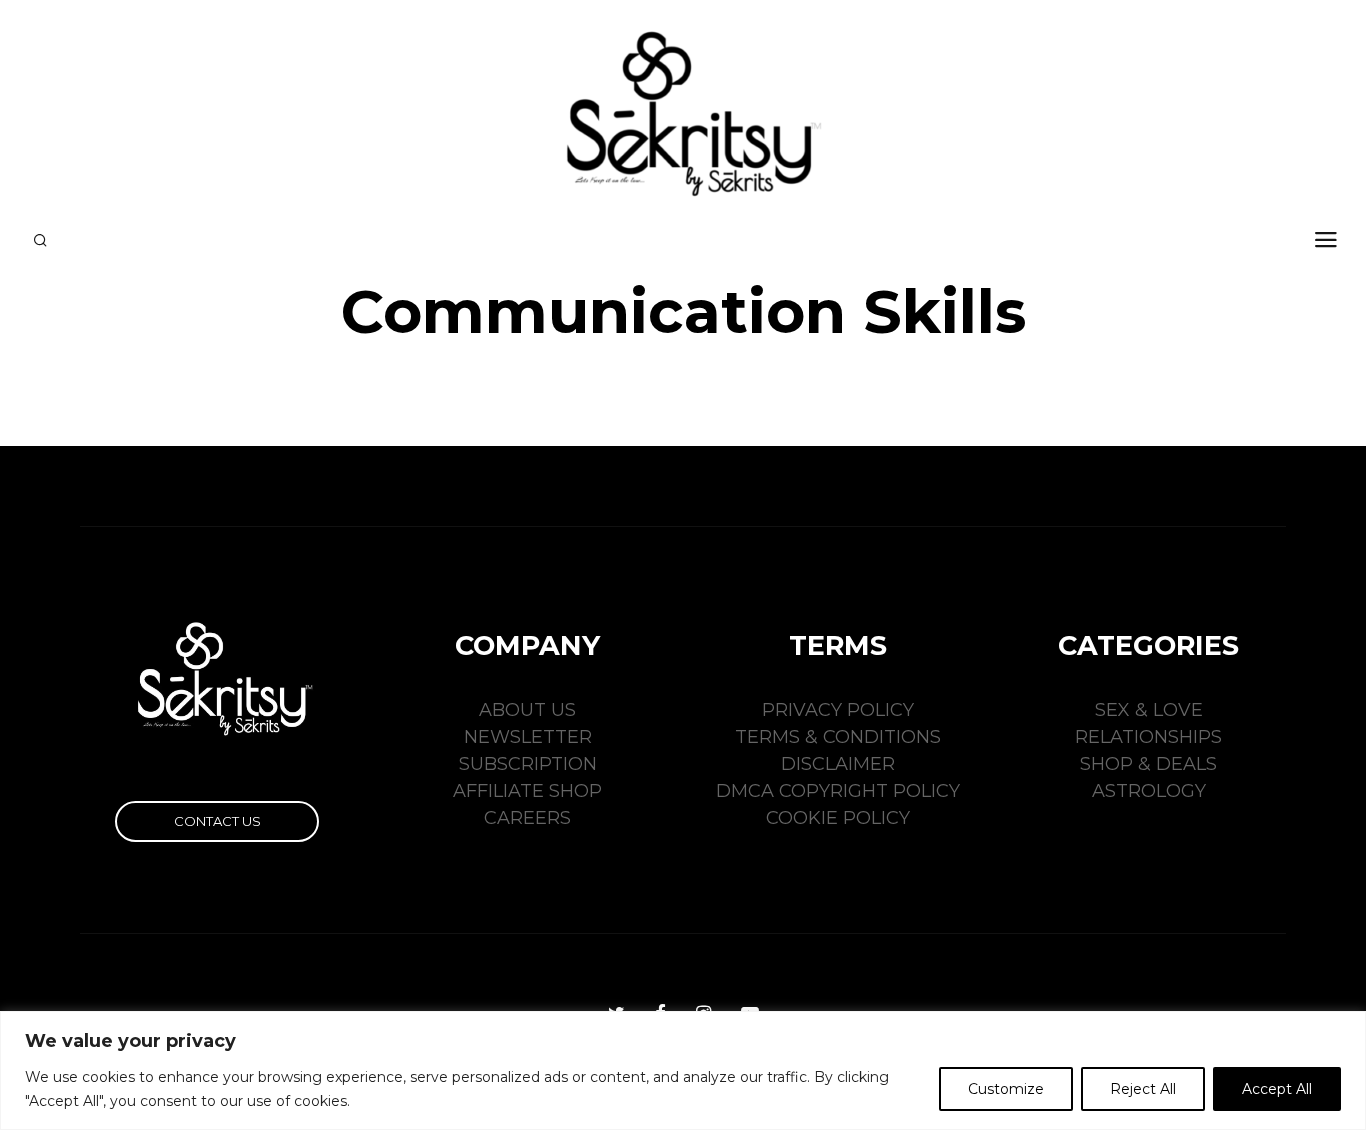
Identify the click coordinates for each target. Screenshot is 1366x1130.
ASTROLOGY (1149, 791)
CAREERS (527, 818)
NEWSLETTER (528, 737)
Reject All (1143, 1089)
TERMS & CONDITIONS (838, 737)
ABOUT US (527, 710)
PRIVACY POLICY (838, 710)
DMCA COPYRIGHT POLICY (838, 791)
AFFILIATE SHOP (527, 791)
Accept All (1277, 1089)
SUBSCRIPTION (528, 764)
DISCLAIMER (838, 764)
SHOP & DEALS (1148, 764)
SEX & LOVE (1149, 710)
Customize (1006, 1089)
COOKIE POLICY (838, 818)
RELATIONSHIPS (1148, 737)
